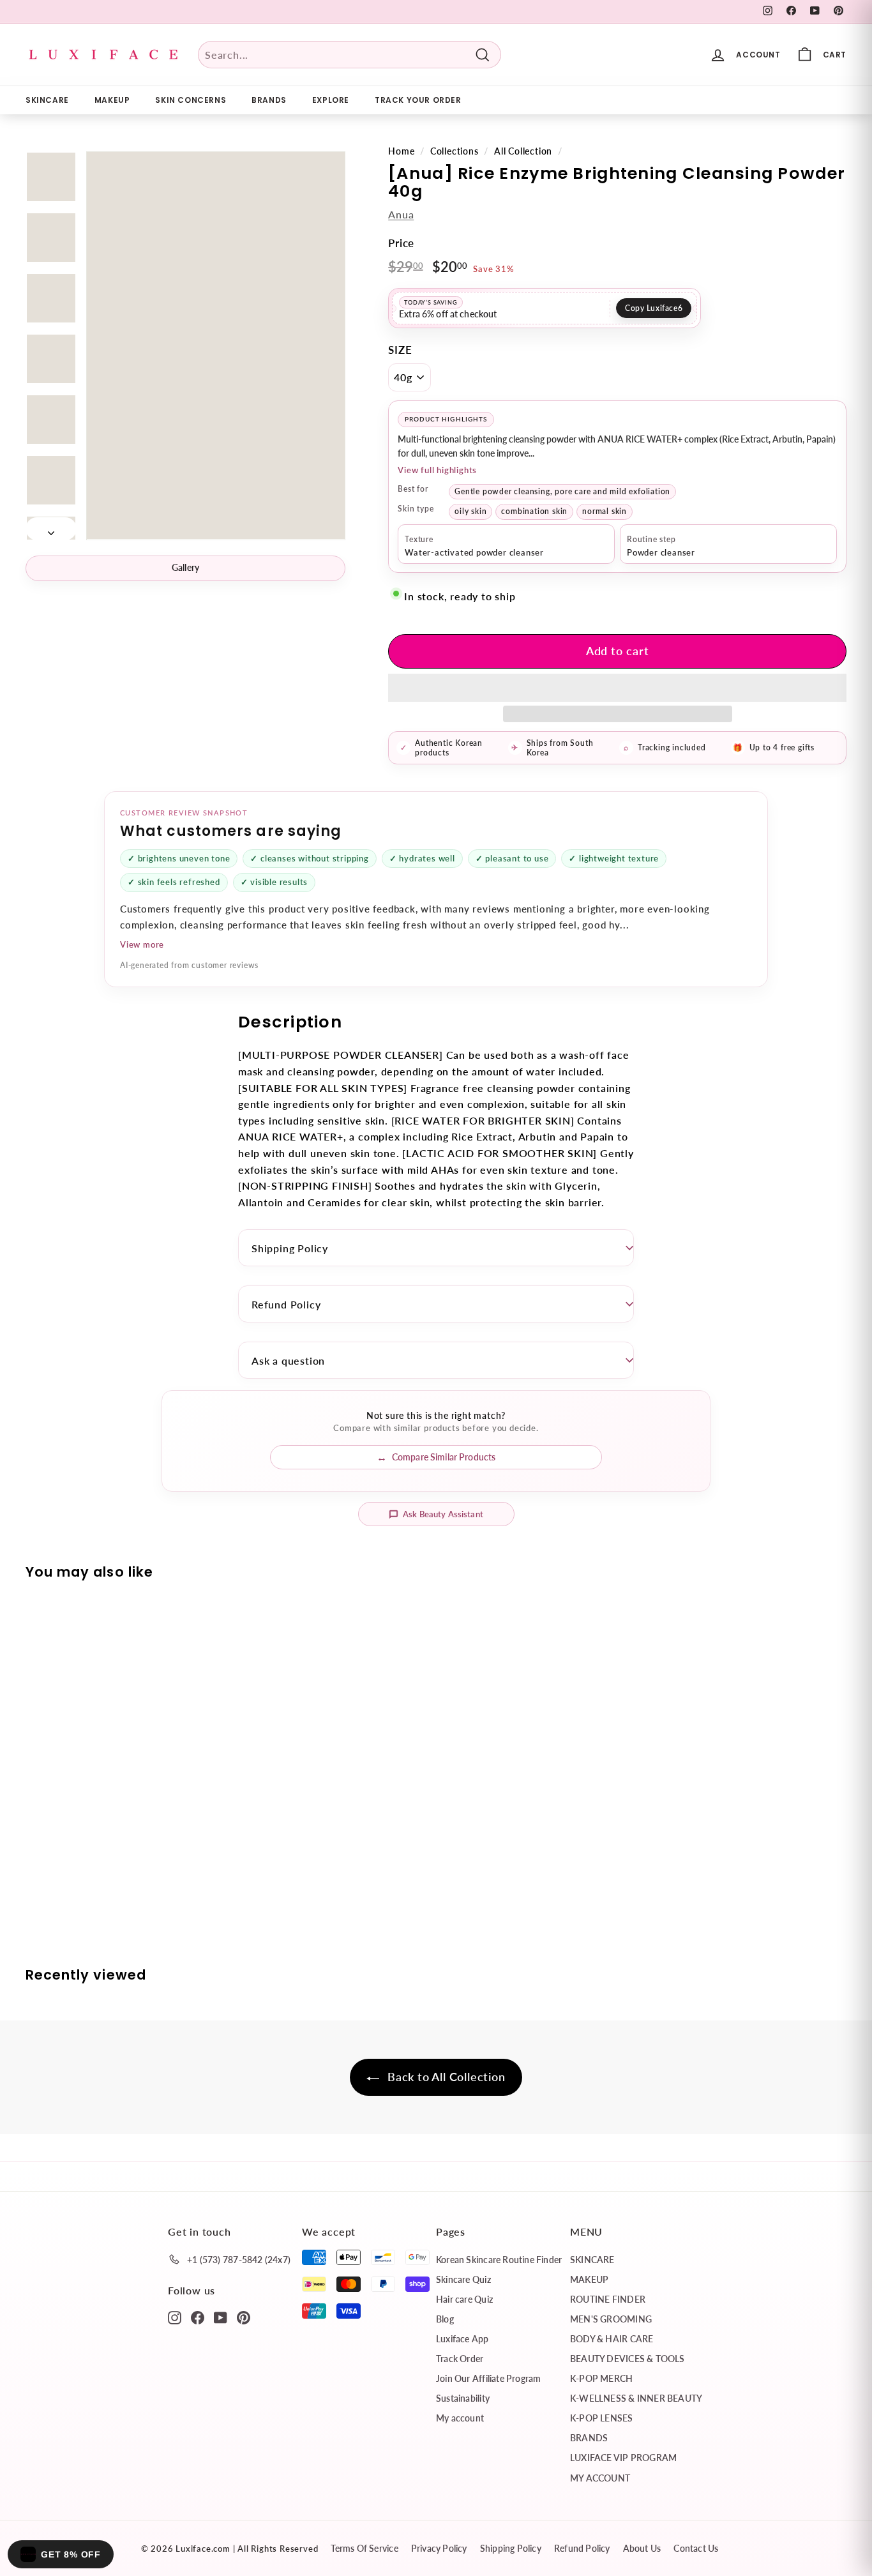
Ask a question (288, 1360)
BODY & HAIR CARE (612, 2339)
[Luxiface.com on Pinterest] (244, 2317)
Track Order (460, 2359)
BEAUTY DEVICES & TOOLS (628, 2359)
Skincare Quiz (463, 2279)
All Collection (523, 151)
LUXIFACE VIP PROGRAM (623, 2458)
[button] (617, 688)
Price (401, 243)
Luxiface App (462, 2339)
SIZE (400, 350)
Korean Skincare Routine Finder (499, 2260)
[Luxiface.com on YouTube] (221, 2317)
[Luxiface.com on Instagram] (175, 2317)
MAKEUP (112, 100)
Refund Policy (286, 1304)
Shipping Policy (290, 1248)
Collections (455, 151)
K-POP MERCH (601, 2378)
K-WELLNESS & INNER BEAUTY (636, 2398)
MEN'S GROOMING (611, 2319)
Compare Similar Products (444, 1457)
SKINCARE (47, 100)
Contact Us (696, 2548)
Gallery (186, 567)
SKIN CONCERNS (191, 100)
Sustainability (463, 2398)
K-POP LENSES (602, 2418)
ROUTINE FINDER (608, 2299)
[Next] (51, 529)
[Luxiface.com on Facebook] (198, 2317)
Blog (445, 2319)
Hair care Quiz (464, 2299)
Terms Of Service (364, 2548)
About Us (642, 2548)
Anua (401, 214)
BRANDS (269, 100)
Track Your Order (418, 100)
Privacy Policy (439, 2548)
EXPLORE (331, 100)
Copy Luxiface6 (654, 308)
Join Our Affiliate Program (488, 2378)
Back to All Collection (445, 2077)
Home (401, 151)
